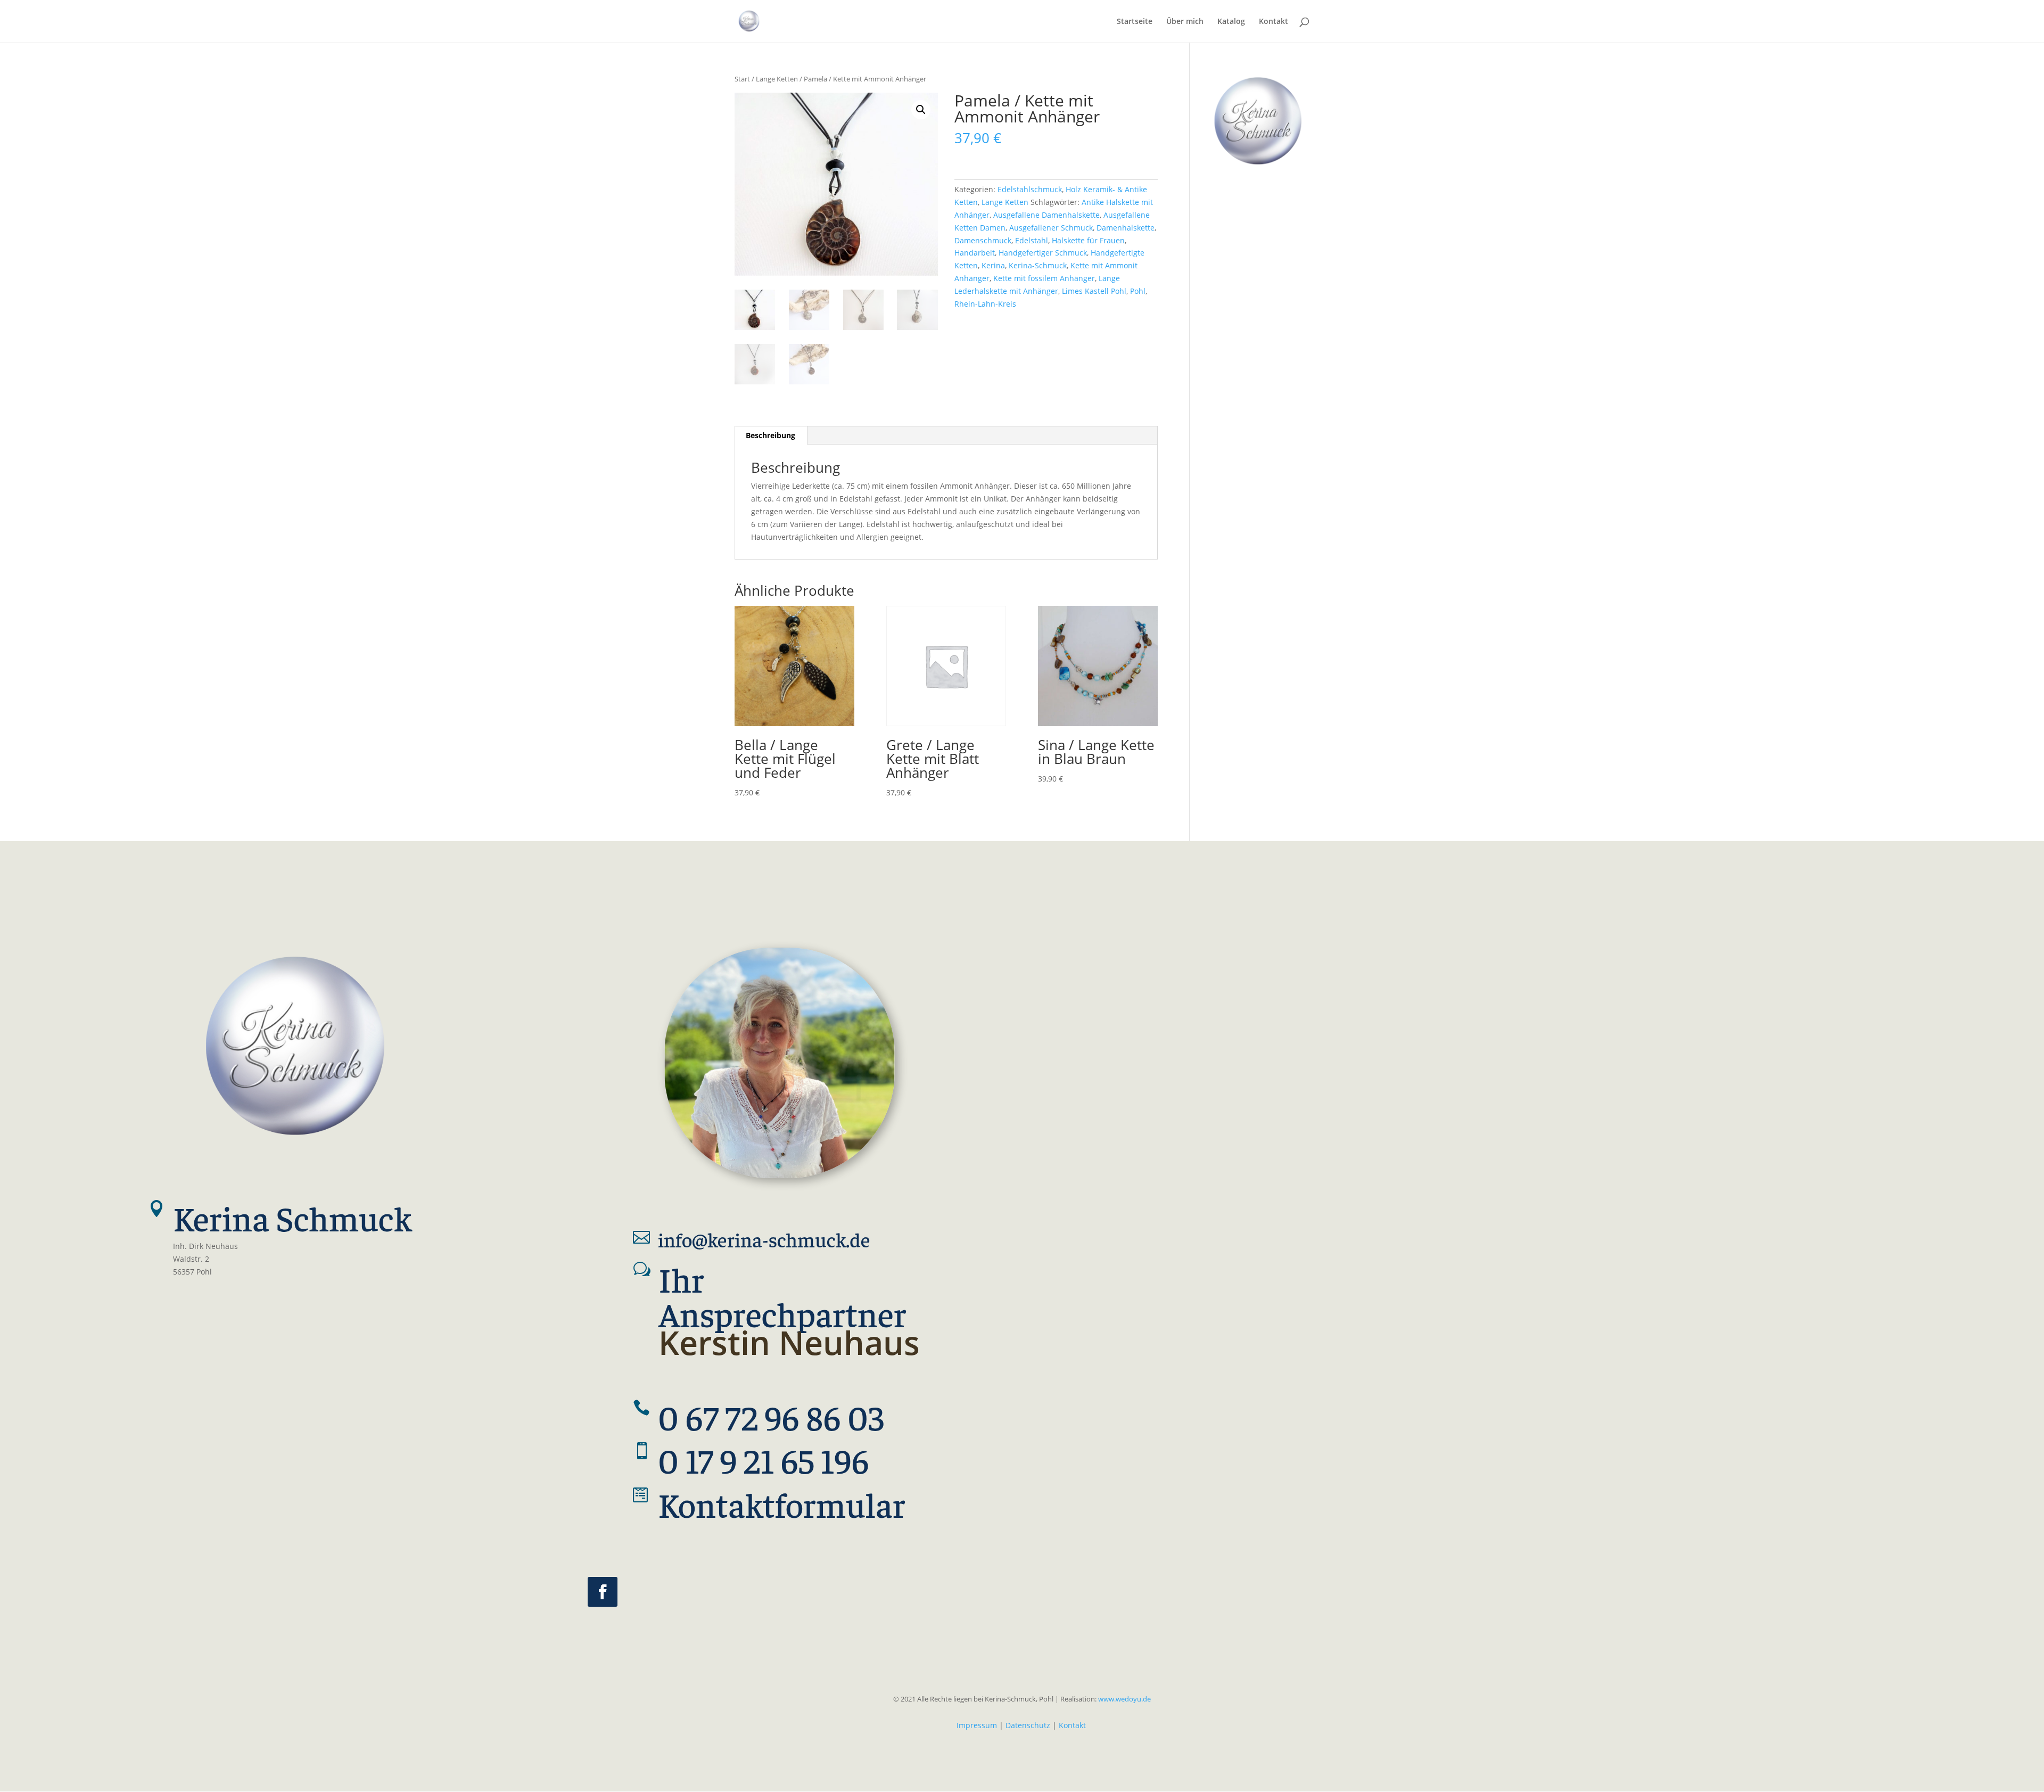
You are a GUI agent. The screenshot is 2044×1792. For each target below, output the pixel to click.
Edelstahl (1032, 240)
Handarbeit (975, 253)
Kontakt (1072, 1725)
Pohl (1138, 291)
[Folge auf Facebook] (603, 1592)
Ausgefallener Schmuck (1051, 228)
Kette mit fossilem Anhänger (1044, 278)
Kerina (993, 265)
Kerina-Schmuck (1038, 265)
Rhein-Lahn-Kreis (985, 304)
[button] (921, 110)
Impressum (977, 1725)
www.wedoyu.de (1124, 1699)
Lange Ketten (777, 79)
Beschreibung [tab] (770, 435)
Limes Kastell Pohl (1094, 291)
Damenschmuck (983, 240)
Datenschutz (1028, 1725)
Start (742, 79)
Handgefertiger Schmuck (1043, 253)
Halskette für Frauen (1088, 240)
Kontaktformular (782, 1503)
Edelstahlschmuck (1030, 189)
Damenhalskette (1126, 228)
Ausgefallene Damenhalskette (1046, 215)
